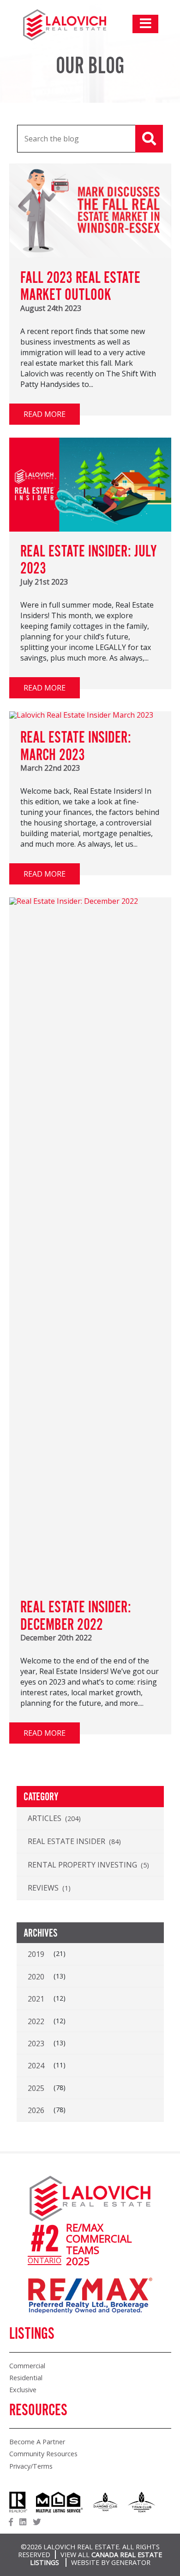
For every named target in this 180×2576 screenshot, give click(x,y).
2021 (36, 1999)
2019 (36, 1954)
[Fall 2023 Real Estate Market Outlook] (90, 255)
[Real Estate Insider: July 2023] (90, 529)
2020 (36, 1977)
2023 (36, 2043)
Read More (45, 414)
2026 (36, 2110)
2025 (36, 2088)
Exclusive (23, 2390)
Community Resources (43, 2454)
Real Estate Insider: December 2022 (76, 1616)
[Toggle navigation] (145, 24)
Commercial (27, 2366)
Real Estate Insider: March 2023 (76, 747)
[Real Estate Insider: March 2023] (81, 715)
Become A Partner (37, 2442)
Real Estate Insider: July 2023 (89, 561)
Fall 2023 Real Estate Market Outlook (80, 287)
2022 (36, 2021)
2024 (36, 2066)
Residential (26, 2378)
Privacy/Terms (31, 2466)
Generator (131, 2562)
